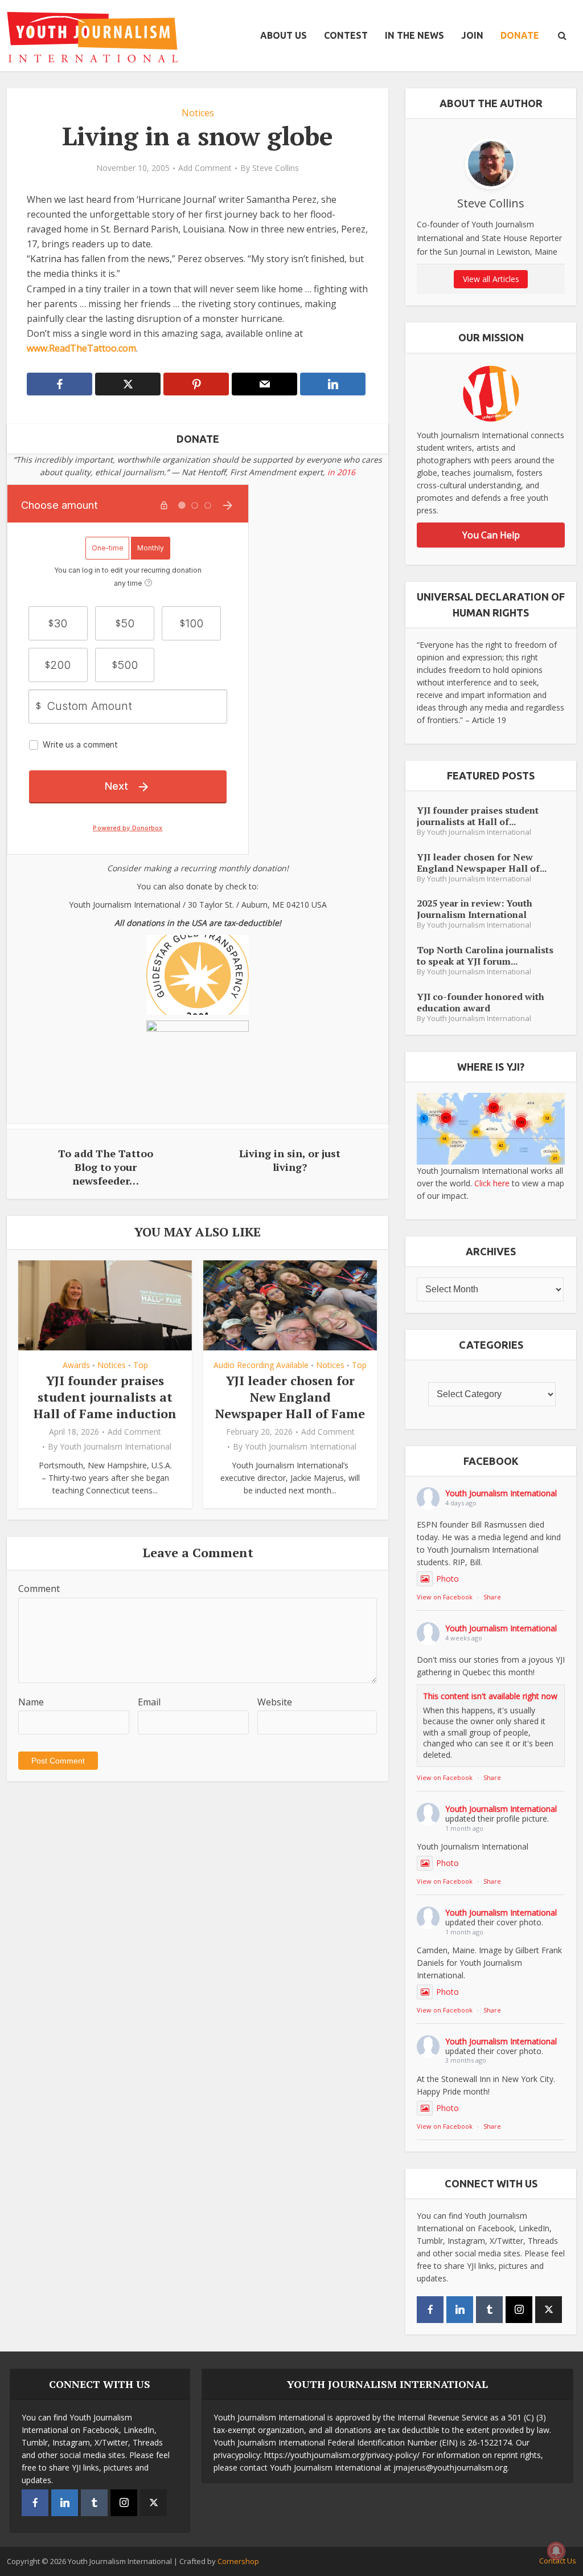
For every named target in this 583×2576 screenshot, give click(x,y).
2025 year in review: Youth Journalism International (475, 909)
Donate (520, 35)
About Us (284, 35)
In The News (414, 35)
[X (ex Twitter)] (549, 2310)
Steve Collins (276, 168)
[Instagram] (519, 2310)
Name (31, 1702)
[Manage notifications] (556, 2551)
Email (149, 1702)
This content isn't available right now (490, 1696)
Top (141, 1365)
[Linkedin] (460, 2310)
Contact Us (558, 2561)
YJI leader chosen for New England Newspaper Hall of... (482, 862)
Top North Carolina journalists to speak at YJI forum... (485, 955)
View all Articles (491, 279)
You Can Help (491, 535)
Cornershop (238, 2561)
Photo (447, 1579)
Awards (76, 1365)
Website (275, 1702)
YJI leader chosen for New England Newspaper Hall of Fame (290, 1397)
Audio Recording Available (261, 1365)
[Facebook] (430, 2310)
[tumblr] (489, 2310)
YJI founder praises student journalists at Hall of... (478, 816)
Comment (39, 1589)
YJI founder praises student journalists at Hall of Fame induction (105, 1397)
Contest (346, 35)
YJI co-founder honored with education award (481, 1002)
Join (472, 35)
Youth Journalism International (116, 1447)
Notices (198, 113)
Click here (492, 1183)
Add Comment (205, 168)
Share (492, 1597)
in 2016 (341, 472)
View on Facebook (445, 1597)
